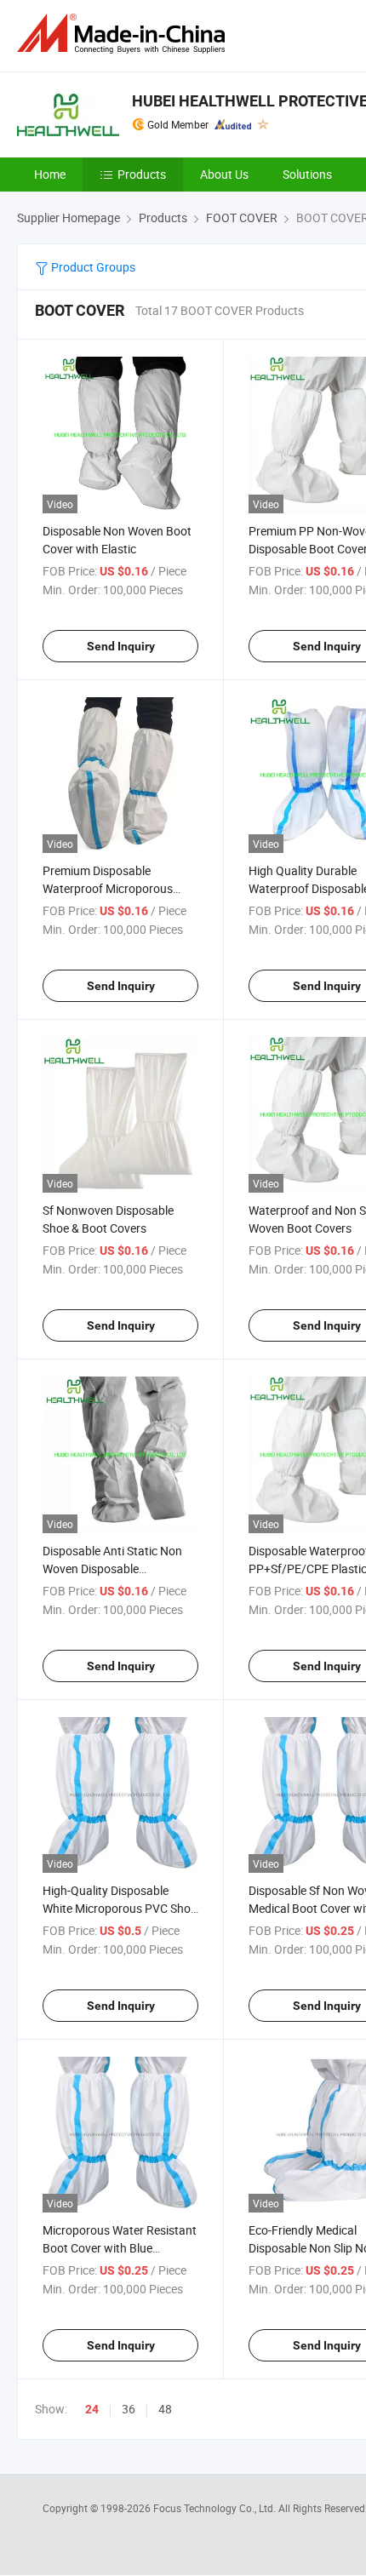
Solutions (307, 174)
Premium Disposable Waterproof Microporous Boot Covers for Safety (108, 888)
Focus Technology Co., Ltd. (216, 2508)
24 (92, 2409)
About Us (224, 174)
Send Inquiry (121, 646)
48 (165, 2409)
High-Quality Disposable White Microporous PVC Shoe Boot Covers (120, 1908)
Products (142, 174)
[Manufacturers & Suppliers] (124, 34)
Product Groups (92, 267)
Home (50, 174)
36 (129, 2409)
